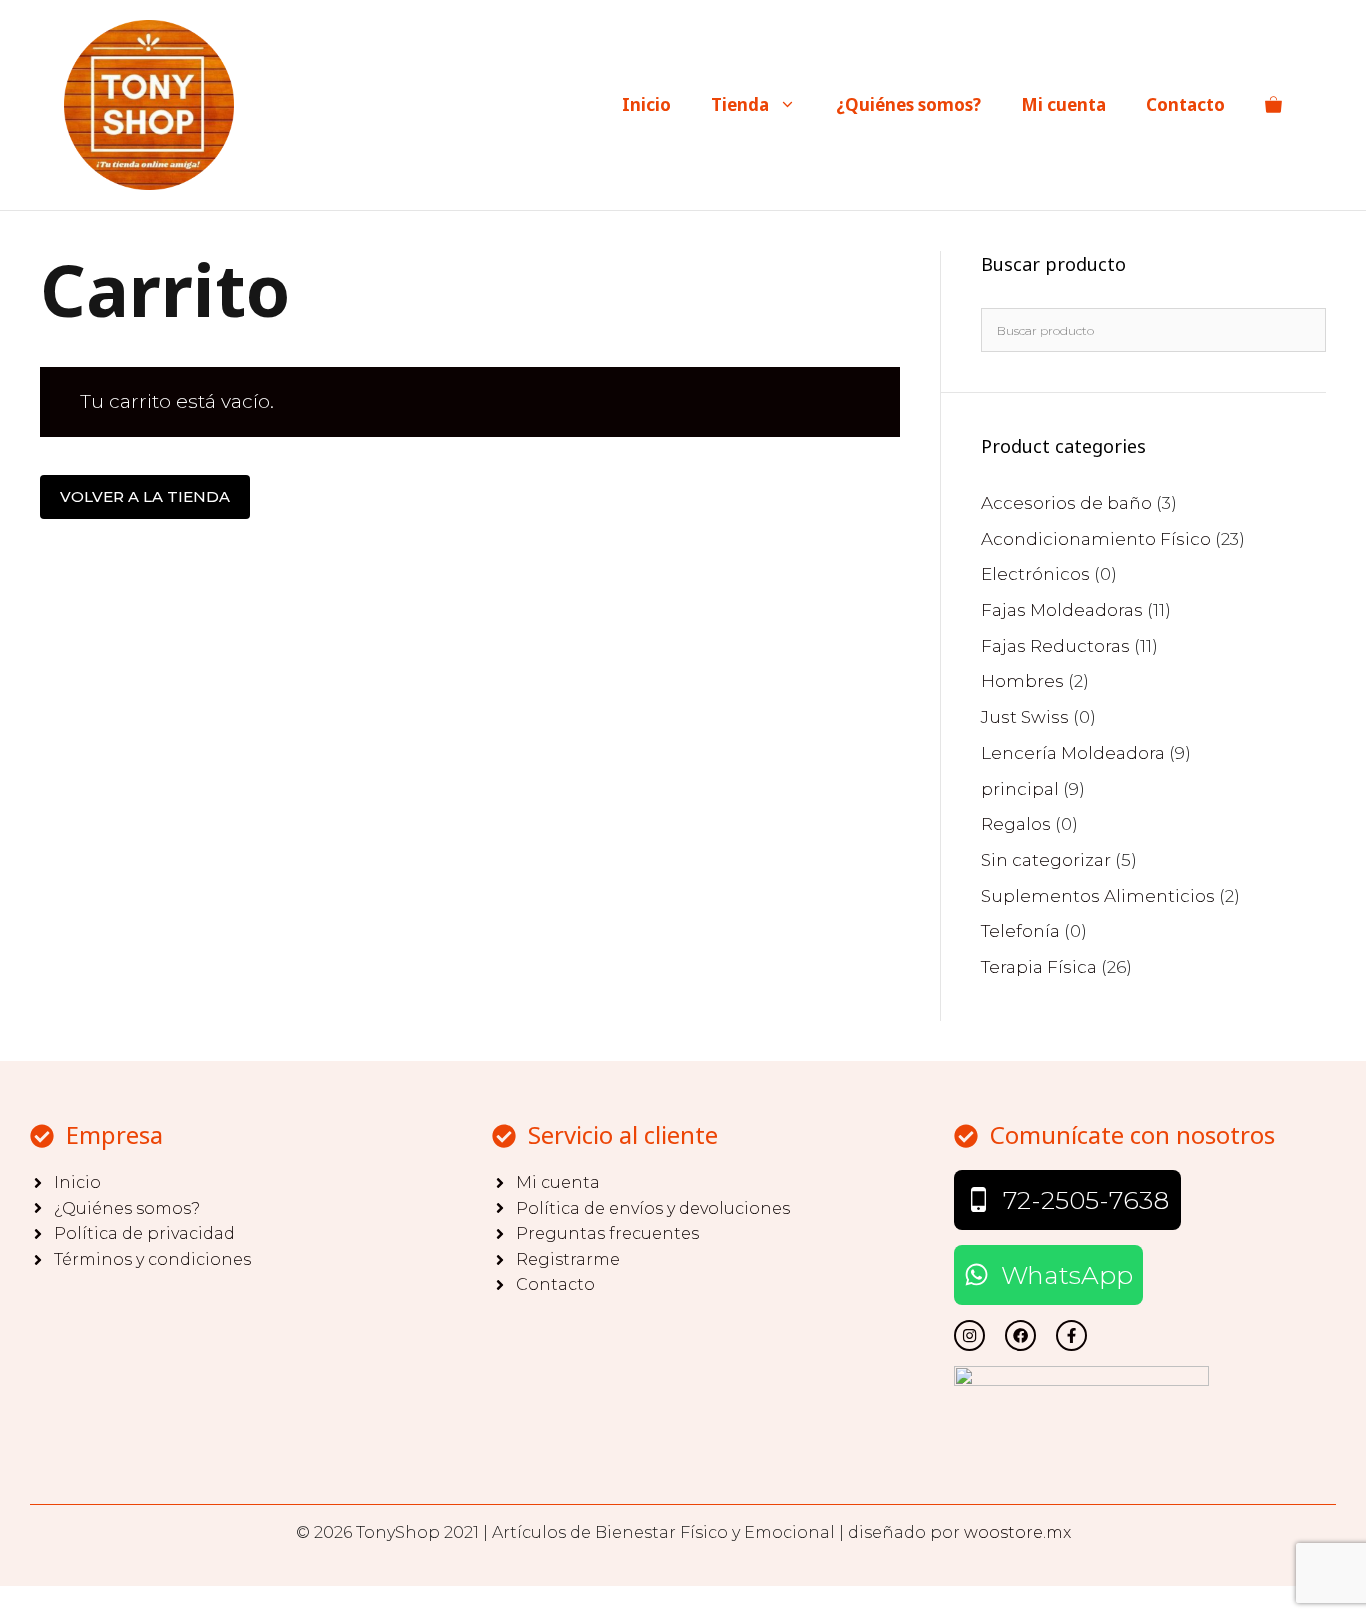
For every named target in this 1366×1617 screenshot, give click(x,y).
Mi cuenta (1063, 104)
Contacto (1185, 104)
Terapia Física (1039, 967)
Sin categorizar (1046, 860)
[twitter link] (969, 1335)
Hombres (1022, 681)
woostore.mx (1017, 1532)
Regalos (1016, 824)
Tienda (740, 104)
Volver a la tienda (145, 496)
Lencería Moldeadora (1073, 753)
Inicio (646, 104)
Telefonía (1020, 931)
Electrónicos (1035, 574)
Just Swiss (1025, 717)
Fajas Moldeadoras (1062, 610)
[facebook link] (1071, 1335)
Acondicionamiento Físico (1096, 539)
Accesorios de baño (1066, 503)
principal (1020, 789)
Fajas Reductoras (1055, 646)
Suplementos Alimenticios (1098, 896)
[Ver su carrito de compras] (1273, 105)
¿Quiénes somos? (908, 104)
